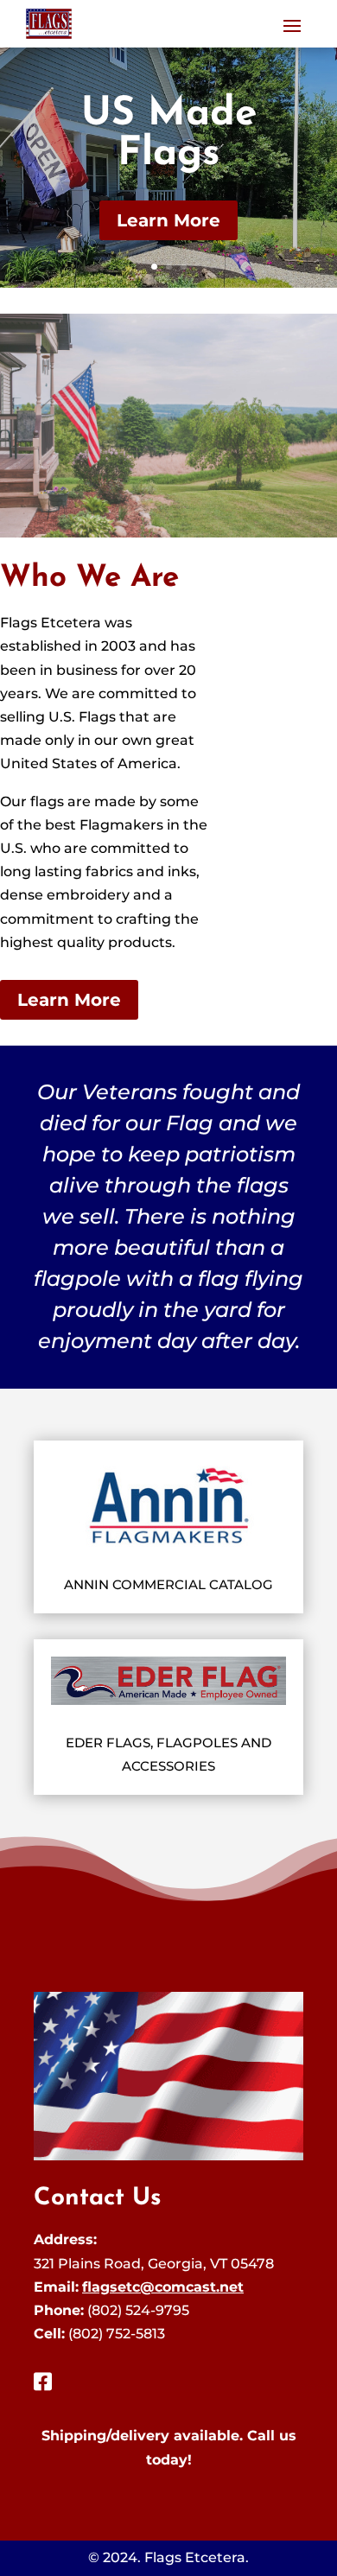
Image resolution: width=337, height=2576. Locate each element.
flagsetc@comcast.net (163, 2287)
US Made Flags (169, 134)
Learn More (168, 220)
